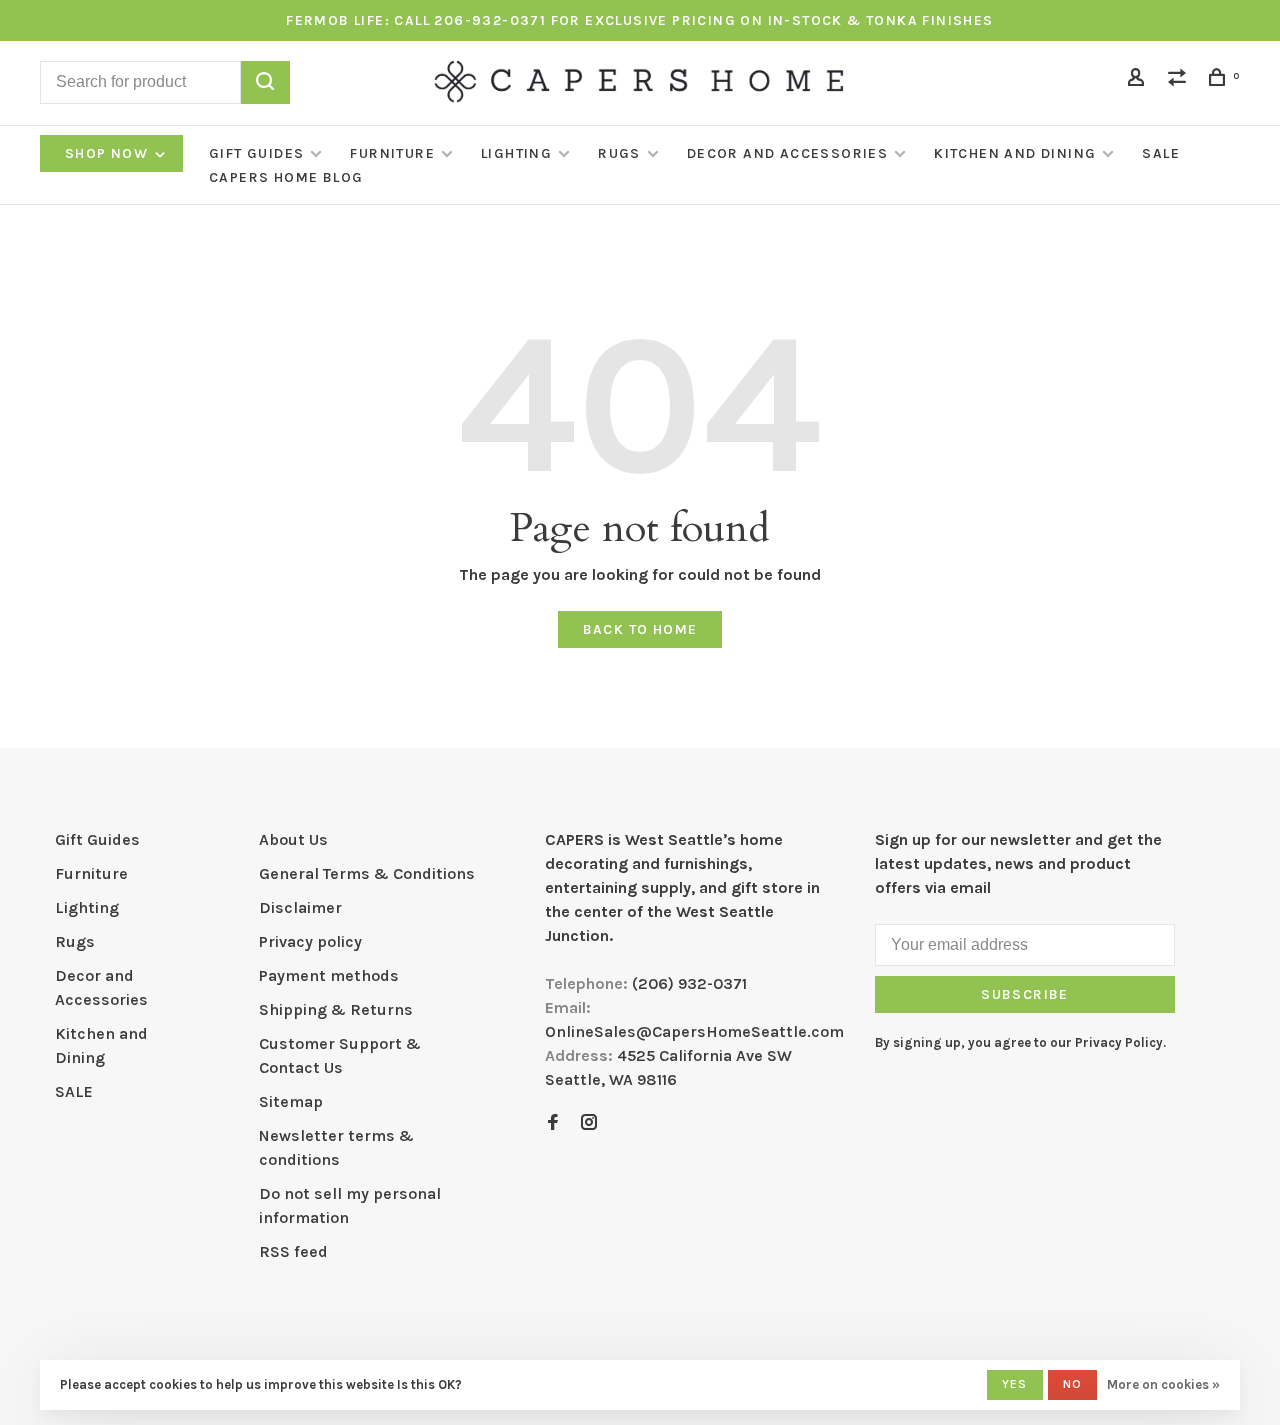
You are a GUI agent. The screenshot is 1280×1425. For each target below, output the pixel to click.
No (1072, 1384)
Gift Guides (256, 153)
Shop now (109, 153)
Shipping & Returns (336, 1009)
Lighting (516, 153)
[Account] (1139, 80)
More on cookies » (1163, 1384)
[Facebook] (553, 1123)
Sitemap (291, 1101)
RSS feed (293, 1251)
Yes (1015, 1384)
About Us (293, 839)
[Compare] (1180, 80)
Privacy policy (310, 941)
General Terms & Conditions (367, 873)
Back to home (640, 629)
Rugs (619, 153)
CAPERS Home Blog (286, 177)
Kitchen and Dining (1015, 153)
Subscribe (1025, 994)
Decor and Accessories (787, 153)
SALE (1161, 153)
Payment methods (329, 975)
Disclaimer (300, 907)
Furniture (392, 153)
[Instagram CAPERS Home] (589, 1123)
